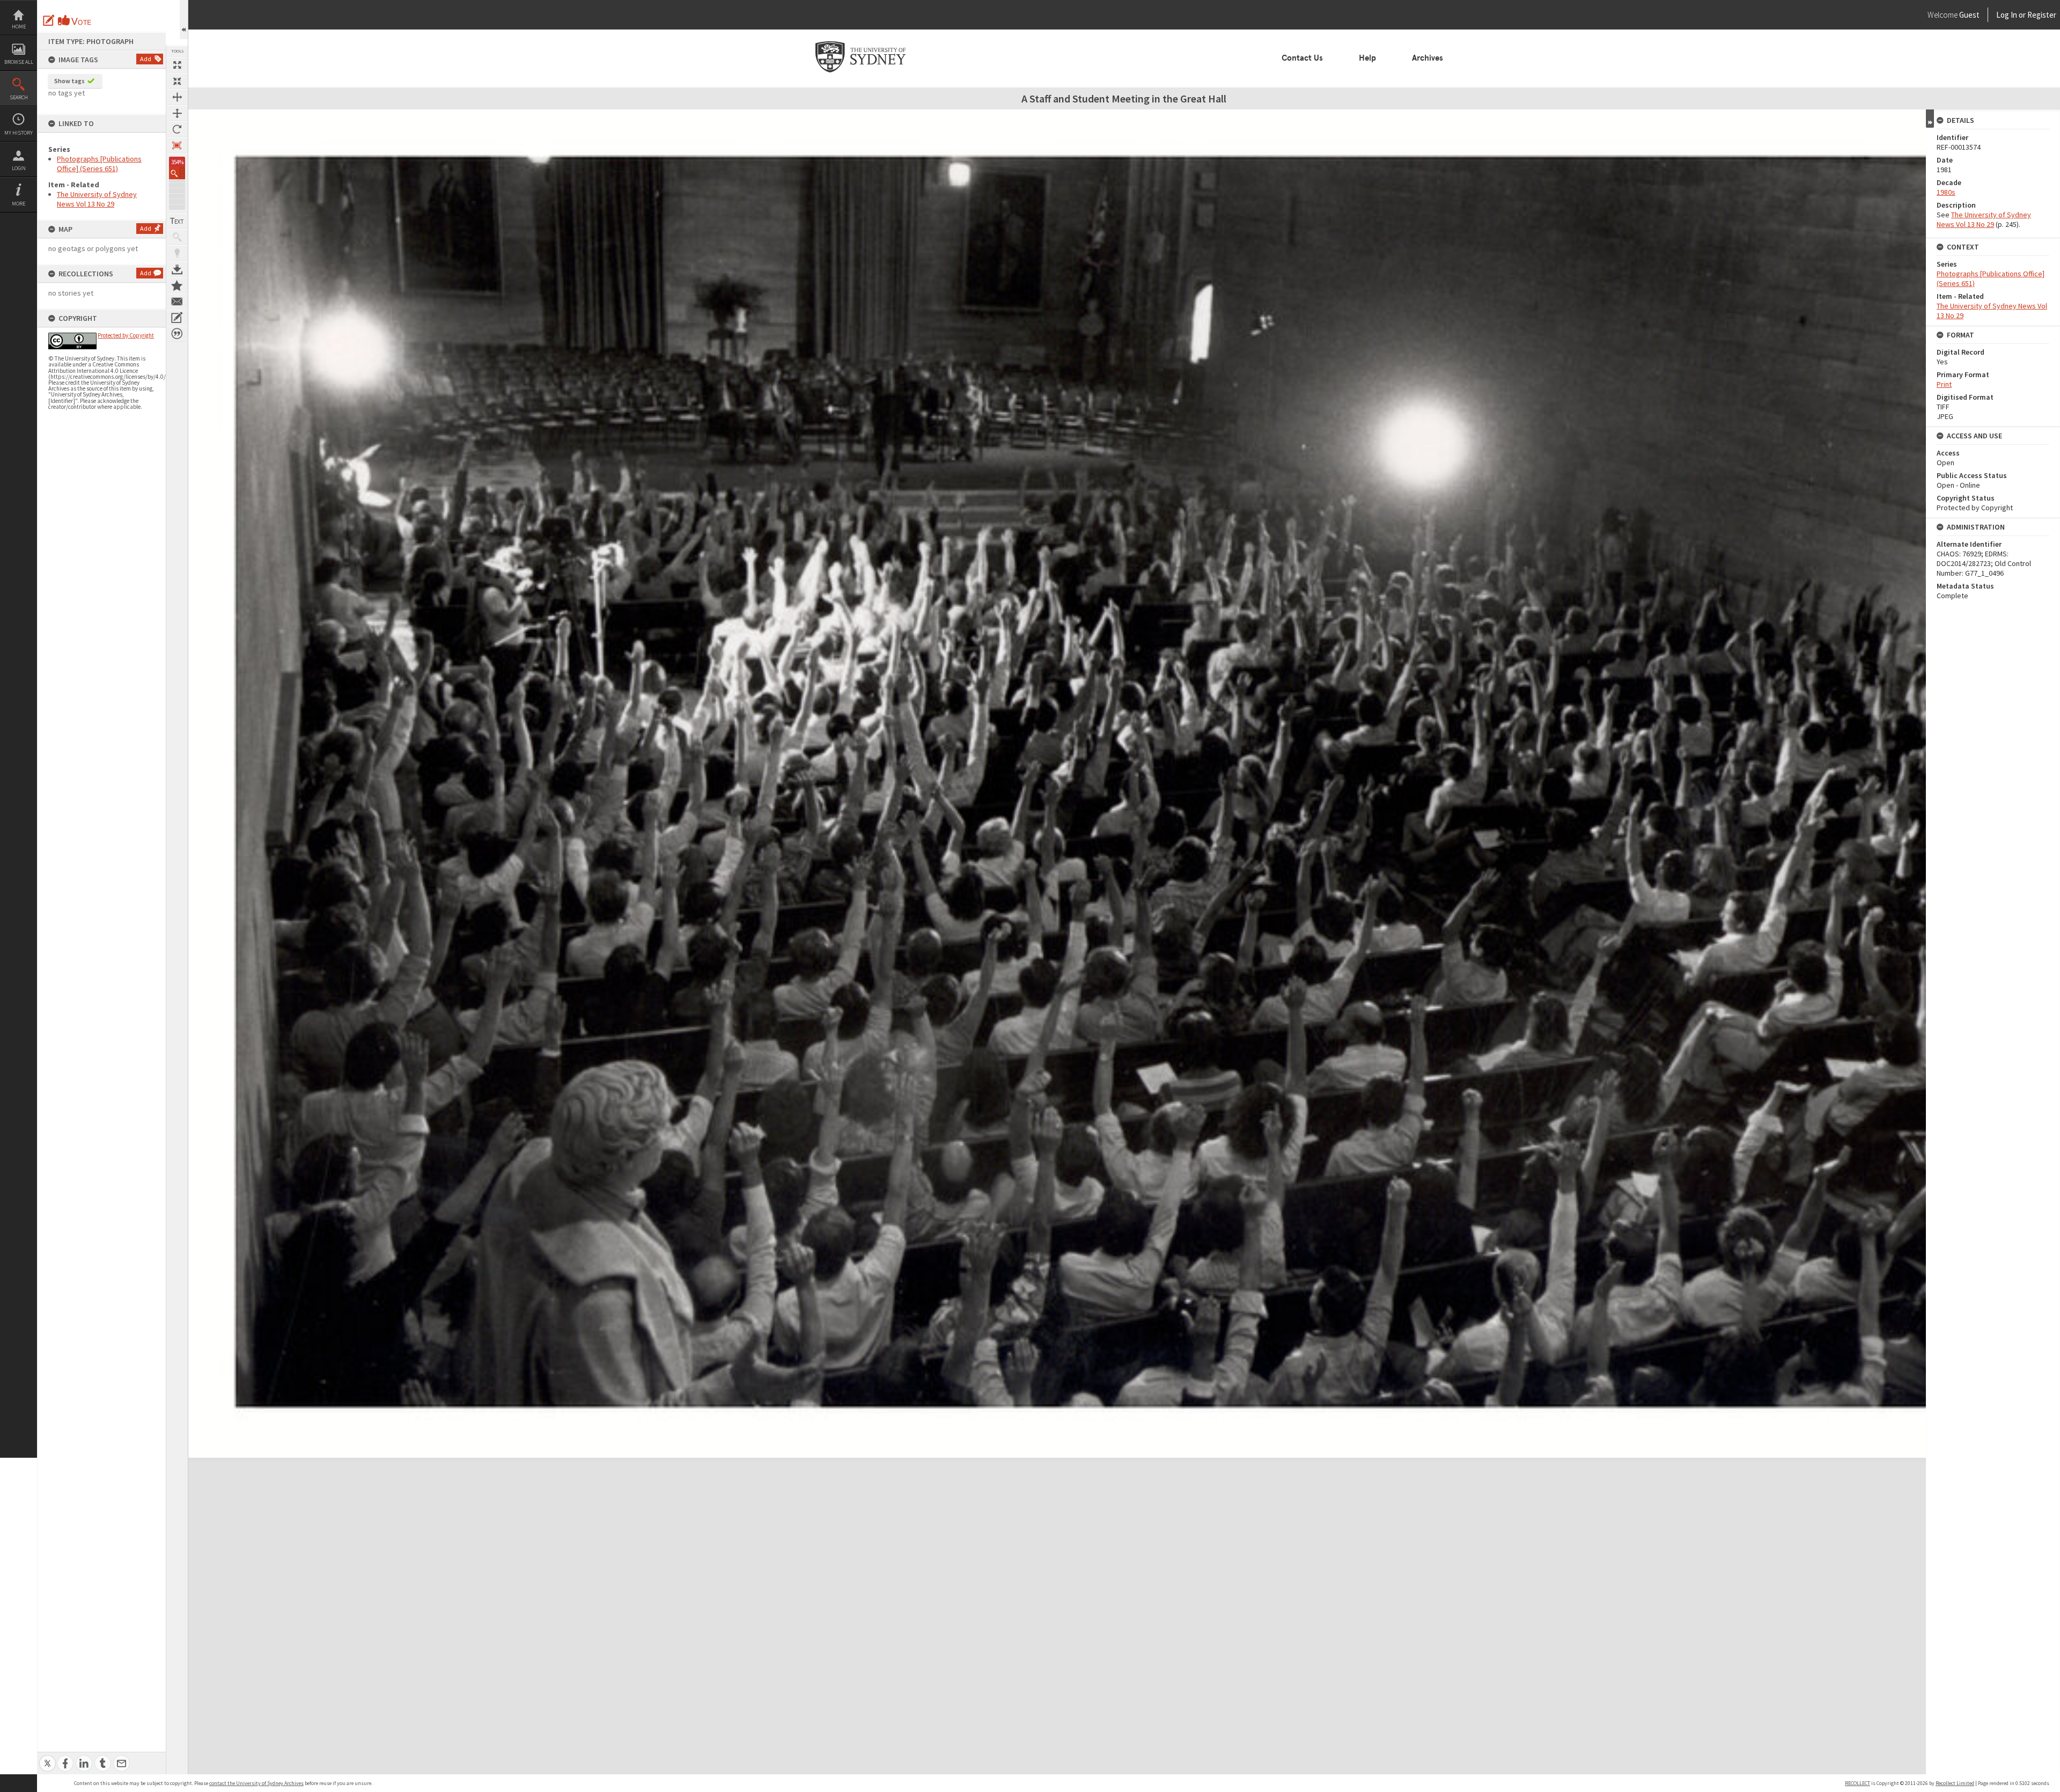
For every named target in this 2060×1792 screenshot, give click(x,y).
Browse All (19, 62)
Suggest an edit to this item (49, 20)
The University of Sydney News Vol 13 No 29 (97, 199)
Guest (1969, 15)
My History (19, 133)
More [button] (19, 204)
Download (177, 269)
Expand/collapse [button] (1930, 119)
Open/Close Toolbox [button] (184, 20)
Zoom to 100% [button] (177, 145)
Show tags (69, 81)
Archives (1428, 58)
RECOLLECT (1857, 1783)
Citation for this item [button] (177, 334)
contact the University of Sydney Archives (256, 1783)
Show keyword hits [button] (177, 237)
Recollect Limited (1955, 1783)
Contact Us (1302, 58)
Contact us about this (177, 302)
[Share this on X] (47, 1757)
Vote (75, 20)
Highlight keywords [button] (177, 253)
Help (1367, 58)
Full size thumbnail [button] (177, 65)
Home (19, 27)
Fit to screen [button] (177, 81)
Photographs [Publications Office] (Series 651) (99, 164)
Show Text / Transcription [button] (177, 221)
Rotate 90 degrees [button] (177, 129)
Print (1944, 384)
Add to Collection (177, 285)
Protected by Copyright (126, 335)
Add (146, 59)
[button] (177, 173)
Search (19, 97)
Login (19, 168)
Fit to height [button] (177, 113)
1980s (1946, 192)
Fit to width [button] (177, 97)
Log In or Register (2006, 15)
